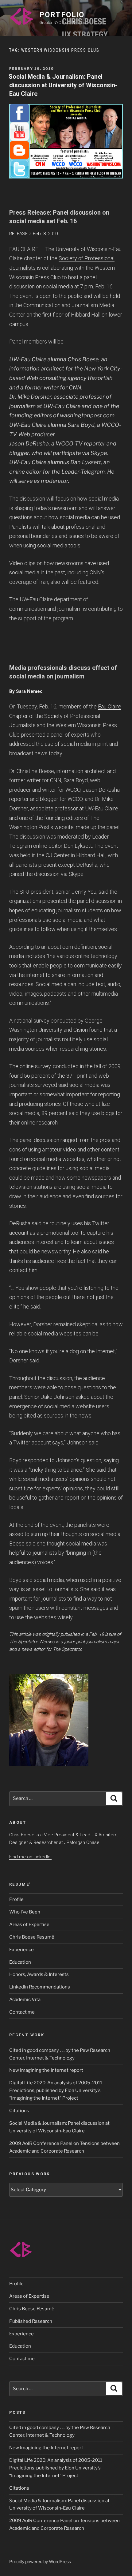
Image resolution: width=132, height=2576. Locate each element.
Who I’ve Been (25, 1912)
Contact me (22, 2012)
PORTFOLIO (62, 15)
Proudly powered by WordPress (40, 2561)
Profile (16, 1899)
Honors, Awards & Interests (39, 1974)
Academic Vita (25, 2000)
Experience (21, 1950)
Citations (19, 2111)
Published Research (31, 2321)
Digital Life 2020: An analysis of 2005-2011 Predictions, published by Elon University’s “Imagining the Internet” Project (56, 2090)
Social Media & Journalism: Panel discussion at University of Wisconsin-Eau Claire (63, 85)
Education (20, 1962)
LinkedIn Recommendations (40, 1987)
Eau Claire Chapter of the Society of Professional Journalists (65, 716)
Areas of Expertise (29, 1924)
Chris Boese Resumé (32, 1937)
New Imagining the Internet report (46, 2070)
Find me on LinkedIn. (30, 1857)
